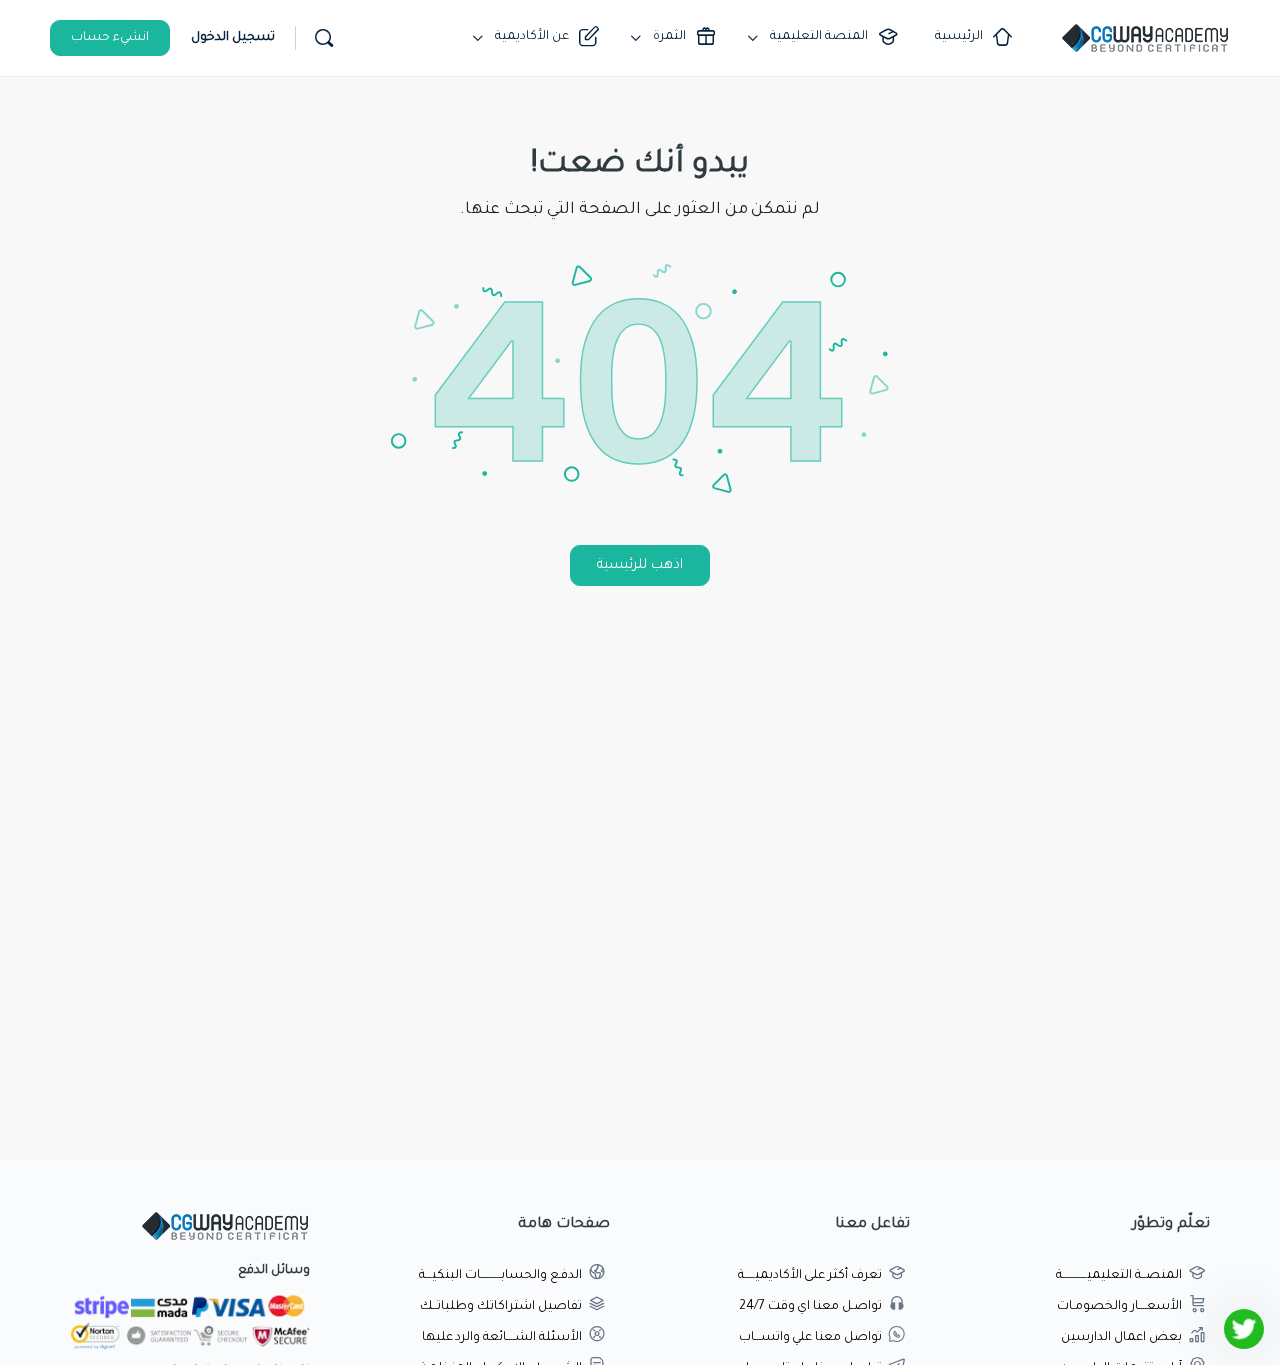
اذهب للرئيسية (640, 565)
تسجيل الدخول (233, 38)
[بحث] (324, 38)
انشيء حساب (110, 38)
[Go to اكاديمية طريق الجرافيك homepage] (1145, 40)
